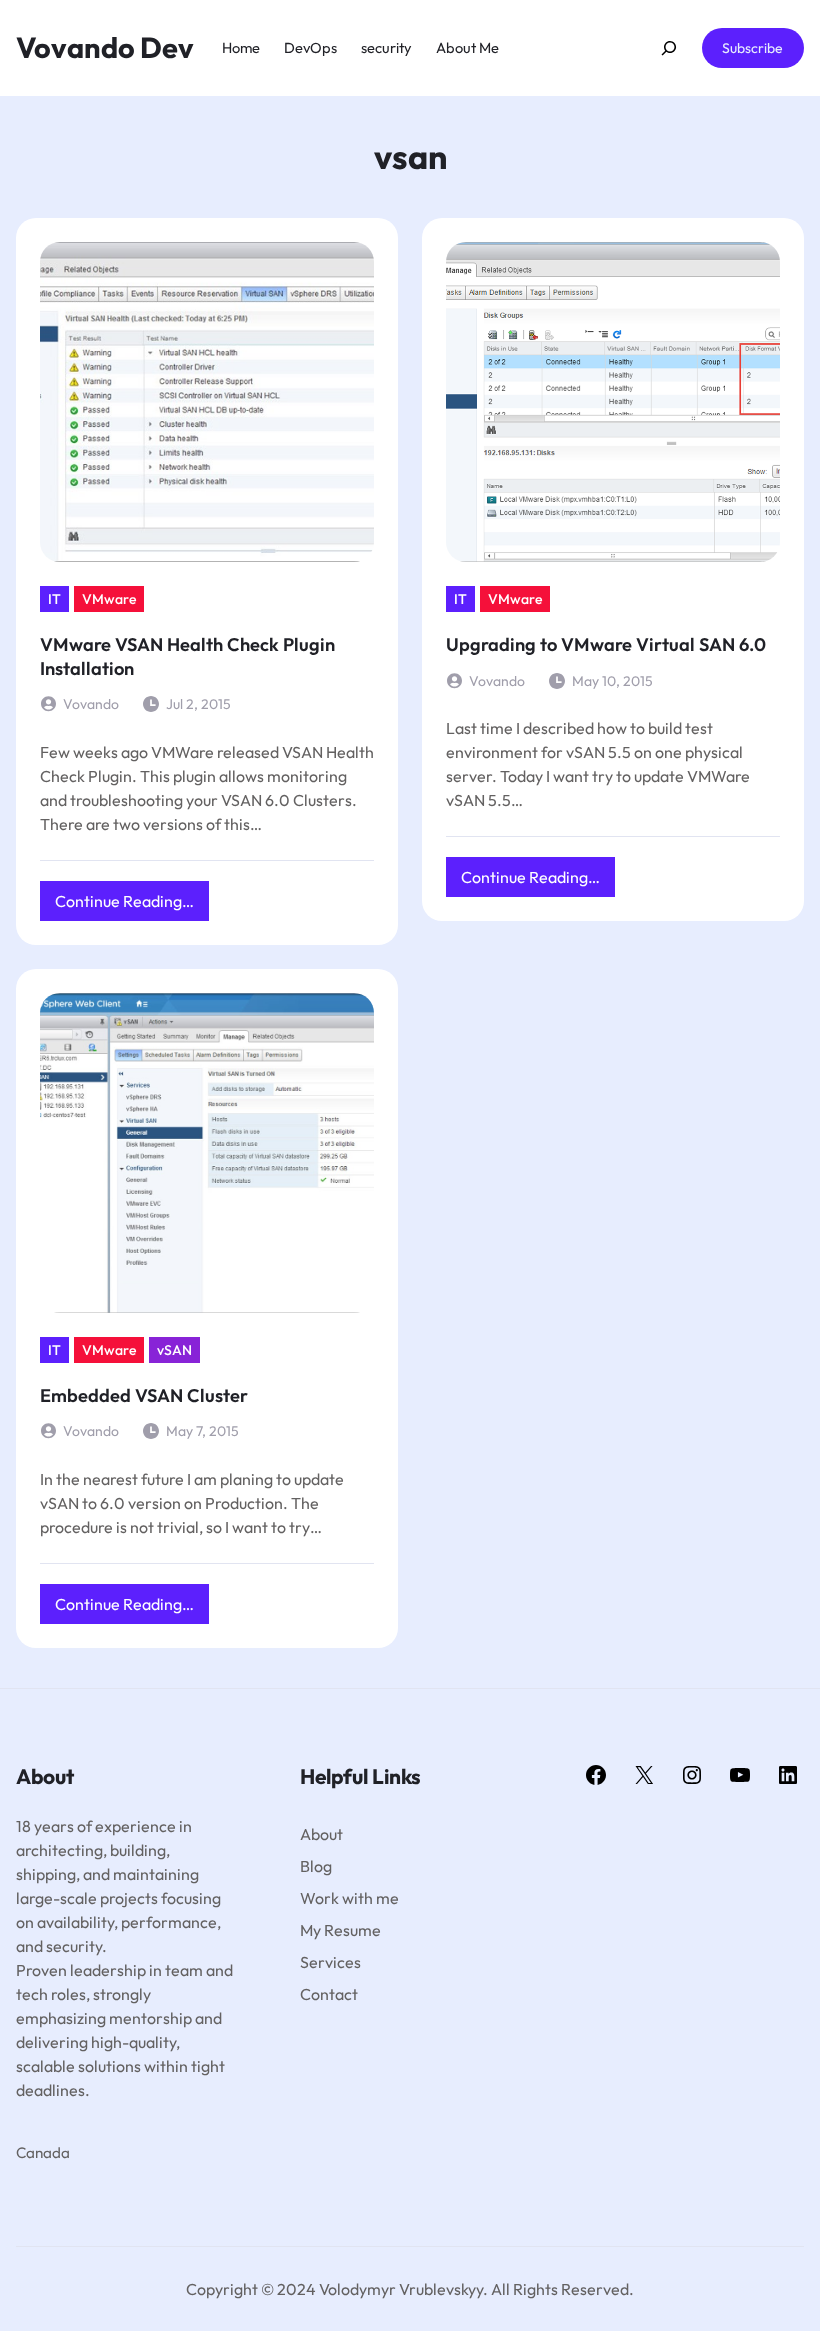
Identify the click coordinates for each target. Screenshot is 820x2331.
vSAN (174, 1350)
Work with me (349, 1898)
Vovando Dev (105, 47)
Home (241, 47)
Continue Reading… (132, 905)
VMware (109, 599)
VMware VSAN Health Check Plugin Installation (187, 656)
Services (330, 1962)
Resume (352, 1930)
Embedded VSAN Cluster (144, 1395)
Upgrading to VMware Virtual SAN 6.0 (606, 644)
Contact (329, 1994)
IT (54, 599)
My (312, 1930)
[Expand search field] (668, 48)
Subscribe (752, 48)
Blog (316, 1866)
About (321, 1834)
